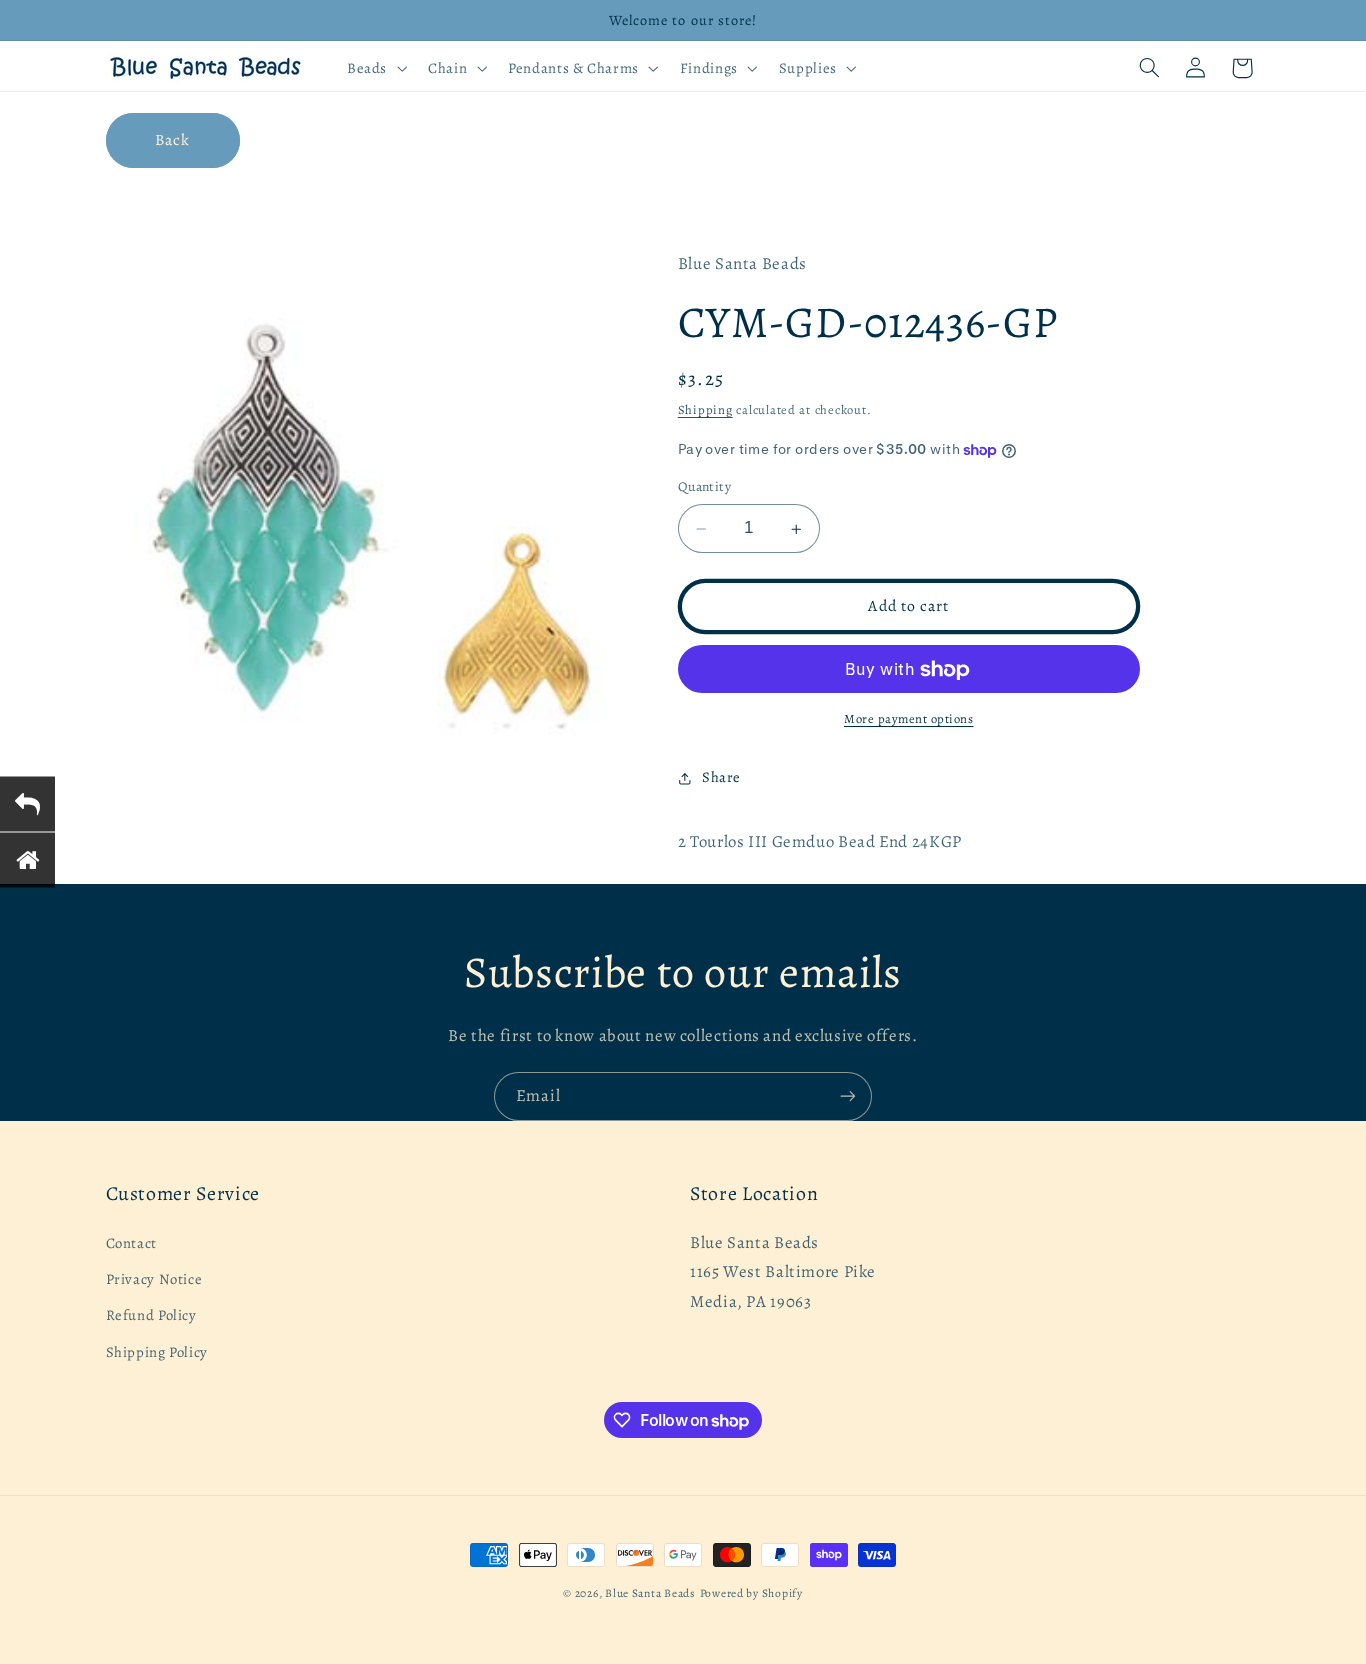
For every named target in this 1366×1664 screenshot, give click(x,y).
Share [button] (721, 778)
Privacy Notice (154, 1279)
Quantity (704, 487)
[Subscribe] (848, 1096)
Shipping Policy (157, 1352)
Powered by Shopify (751, 1593)
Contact (131, 1243)
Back (172, 139)
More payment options (909, 719)
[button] (374, 68)
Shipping (705, 410)
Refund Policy (151, 1315)
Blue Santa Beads (650, 1593)
